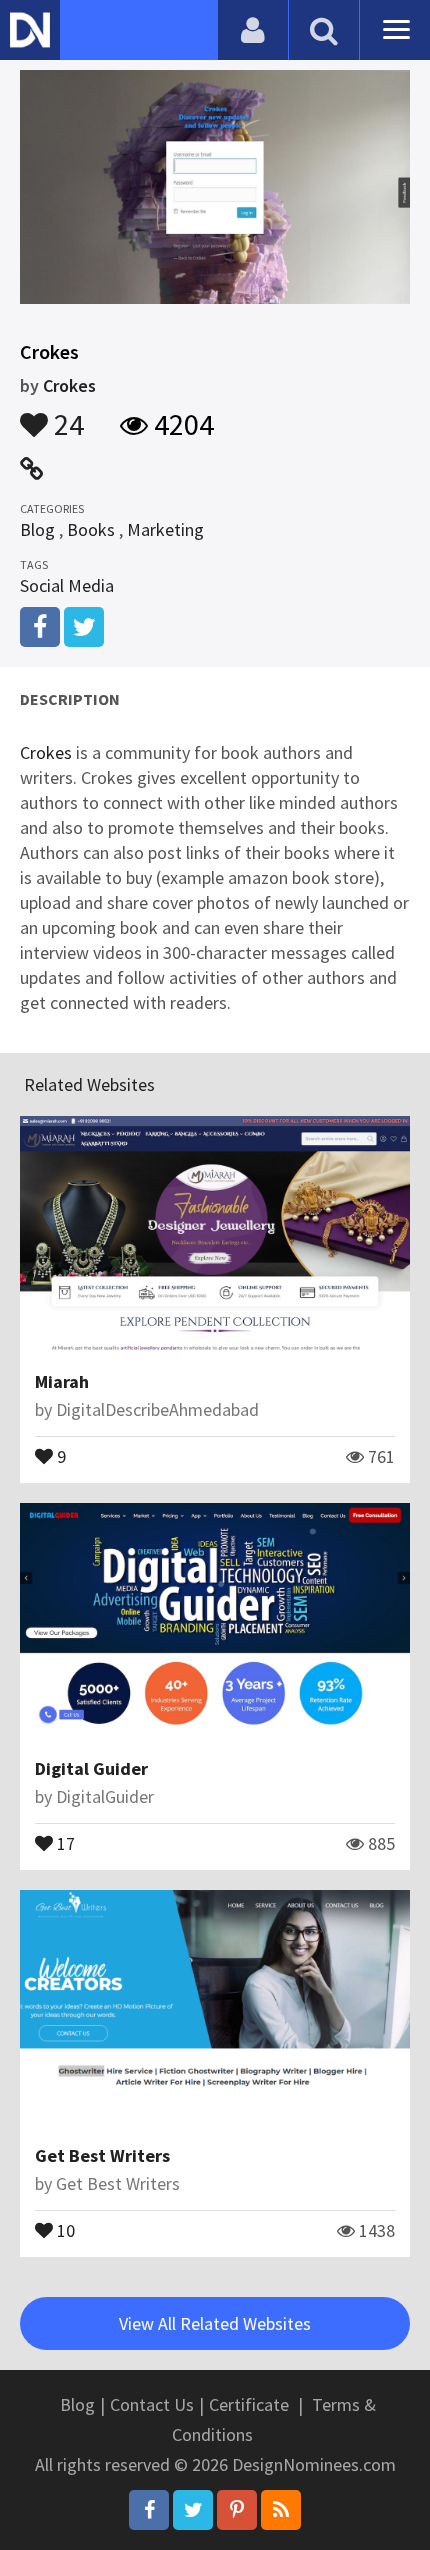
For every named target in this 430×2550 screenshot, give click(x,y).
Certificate (249, 2404)
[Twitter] (193, 2510)
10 (64, 2229)
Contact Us (152, 2404)
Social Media (67, 585)
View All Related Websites (215, 2323)
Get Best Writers (102, 2155)
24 (66, 415)
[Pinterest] (237, 2510)
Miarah (62, 1381)
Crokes (69, 385)
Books (91, 529)
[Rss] (281, 2510)
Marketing (165, 529)
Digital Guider (91, 1768)
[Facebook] (149, 2510)
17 (64, 1842)
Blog (37, 529)
